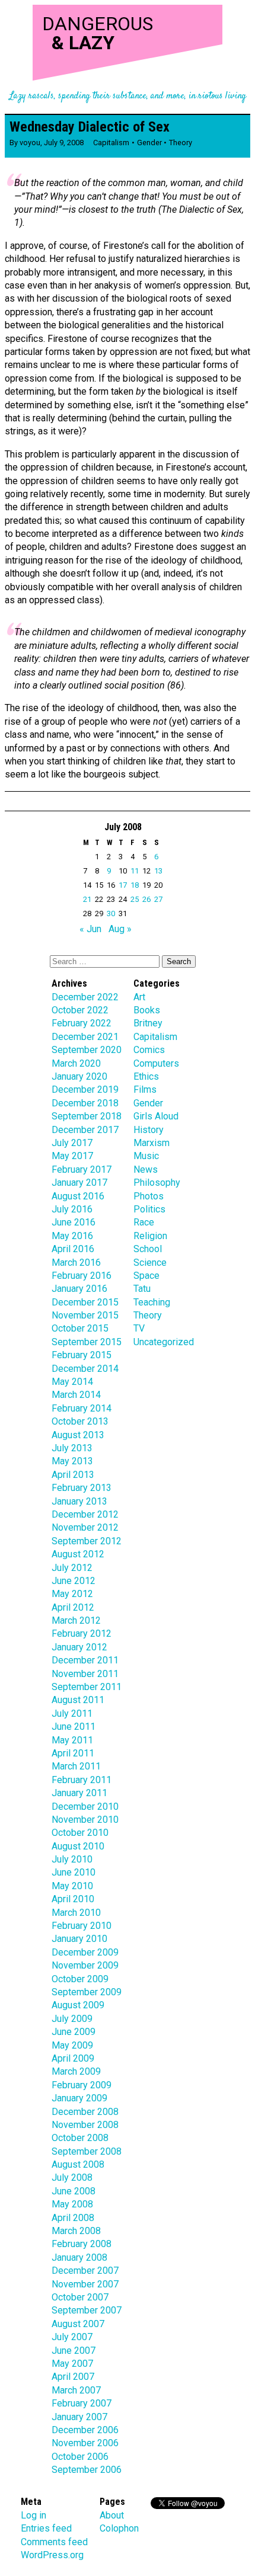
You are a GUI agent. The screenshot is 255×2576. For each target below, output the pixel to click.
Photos (149, 1196)
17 (123, 885)
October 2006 (80, 2457)
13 (158, 871)
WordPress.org (52, 2555)
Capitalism (111, 143)
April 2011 (73, 1753)
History (149, 1130)
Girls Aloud (156, 1116)
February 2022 (82, 1023)
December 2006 (85, 2430)
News (146, 1169)
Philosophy (157, 1183)
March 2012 (76, 1620)
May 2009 (72, 2045)
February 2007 (82, 2403)
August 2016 (78, 1196)
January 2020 (79, 1076)
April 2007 (73, 2377)
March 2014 (76, 1395)
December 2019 (85, 1089)
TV (139, 1328)
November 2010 (85, 1820)
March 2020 (76, 1063)
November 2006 (85, 2443)
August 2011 (78, 1700)
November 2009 (85, 1965)
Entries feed (46, 2528)
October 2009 (80, 1979)
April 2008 (73, 2218)
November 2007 (85, 2284)
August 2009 (78, 2005)
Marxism (152, 1143)
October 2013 (80, 1421)
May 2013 (72, 1461)
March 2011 (76, 1766)
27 (158, 899)
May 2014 (72, 1382)
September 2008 (87, 2151)
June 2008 (74, 2191)
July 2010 (72, 1859)
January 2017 (79, 1183)
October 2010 (80, 1833)
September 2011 (87, 1687)
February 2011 (82, 1780)
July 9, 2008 (64, 143)
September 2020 (87, 1050)
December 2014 (85, 1369)
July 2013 (72, 1448)
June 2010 (74, 1872)
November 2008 (85, 2125)
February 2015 (82, 1355)
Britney (148, 1023)
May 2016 (72, 1236)
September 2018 (87, 1116)
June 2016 (74, 1222)
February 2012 (82, 1633)
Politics (149, 1209)
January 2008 (79, 2257)
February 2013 (82, 1488)
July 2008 (72, 2177)
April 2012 (73, 1607)
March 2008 (76, 2231)
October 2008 (80, 2138)
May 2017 (72, 1156)
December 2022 (85, 997)
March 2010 (76, 1913)
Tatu (142, 1289)
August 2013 (78, 1435)
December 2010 (85, 1807)
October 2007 (80, 2297)
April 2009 (73, 2058)
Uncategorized (164, 1342)
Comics (149, 1050)
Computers (156, 1063)
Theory (181, 143)
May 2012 (72, 1594)
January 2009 (79, 2098)
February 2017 (82, 1169)
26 (146, 899)
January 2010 (79, 1939)
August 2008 (78, 2164)
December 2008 (85, 2112)
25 (135, 899)
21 (87, 899)
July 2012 (72, 1568)
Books (147, 1010)
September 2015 (87, 1342)
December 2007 (85, 2271)
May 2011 (72, 1740)
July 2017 (72, 1143)
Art (139, 997)
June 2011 (74, 1727)
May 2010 (72, 1886)
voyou (30, 143)
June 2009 (74, 2032)
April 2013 (73, 1475)
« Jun (90, 929)
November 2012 (85, 1527)
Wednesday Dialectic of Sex (90, 127)
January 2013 (79, 1501)
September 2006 (87, 2470)
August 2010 (78, 1846)
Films (145, 1089)
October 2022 (80, 1010)
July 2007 (72, 2337)
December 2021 (85, 1037)
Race (144, 1222)
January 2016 (79, 1289)
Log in (34, 2515)
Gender (149, 143)
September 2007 (87, 2310)
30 (111, 913)
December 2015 (85, 1302)
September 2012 (87, 1541)
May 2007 (72, 2364)
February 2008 (82, 2244)
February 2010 (82, 1926)
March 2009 (76, 2071)
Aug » (120, 929)
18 (135, 885)
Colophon (119, 2528)
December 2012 (85, 1514)
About (112, 2515)
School (148, 1249)
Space (146, 1276)
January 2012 (79, 1647)
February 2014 (82, 1408)
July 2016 (72, 1209)
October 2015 (80, 1328)
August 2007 (78, 2324)
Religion (150, 1236)
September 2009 (87, 1992)
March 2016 (76, 1263)
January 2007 (79, 2417)
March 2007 (76, 2390)
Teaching (152, 1302)
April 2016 (73, 1249)
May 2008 (72, 2204)
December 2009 (85, 1952)
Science (150, 1263)
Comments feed (54, 2542)
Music (146, 1156)
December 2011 (85, 1660)
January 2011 (79, 1793)
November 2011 (85, 1674)
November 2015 (85, 1315)
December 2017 (85, 1130)
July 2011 (72, 1713)
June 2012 (74, 1581)
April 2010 (73, 1899)
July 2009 (72, 2019)
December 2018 (85, 1103)
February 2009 (82, 2085)
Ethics (146, 1076)
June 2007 (74, 2351)
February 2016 (82, 1276)
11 (135, 871)
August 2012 (78, 1554)
